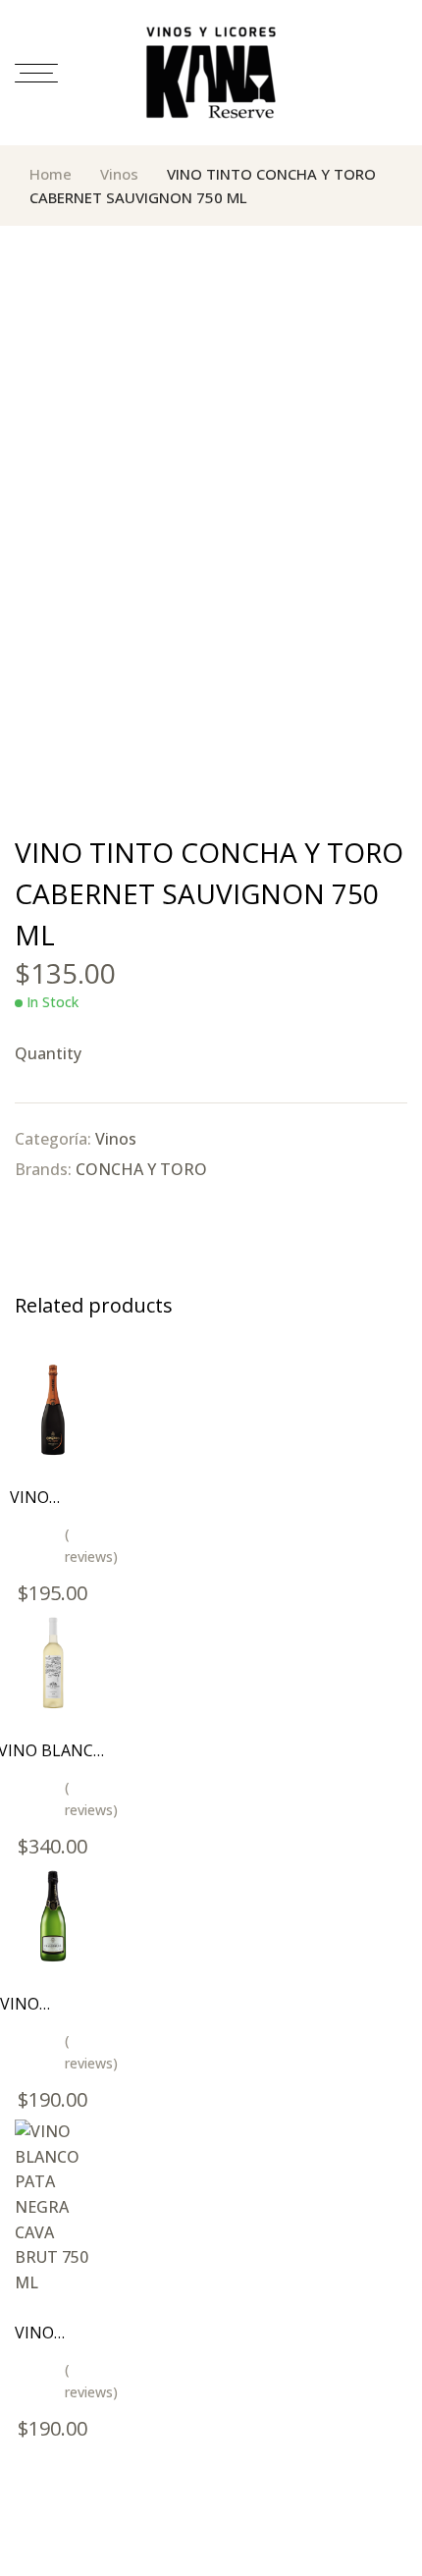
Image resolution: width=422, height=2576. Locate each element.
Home (51, 174)
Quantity (48, 1053)
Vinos (119, 174)
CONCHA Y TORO (141, 1169)
